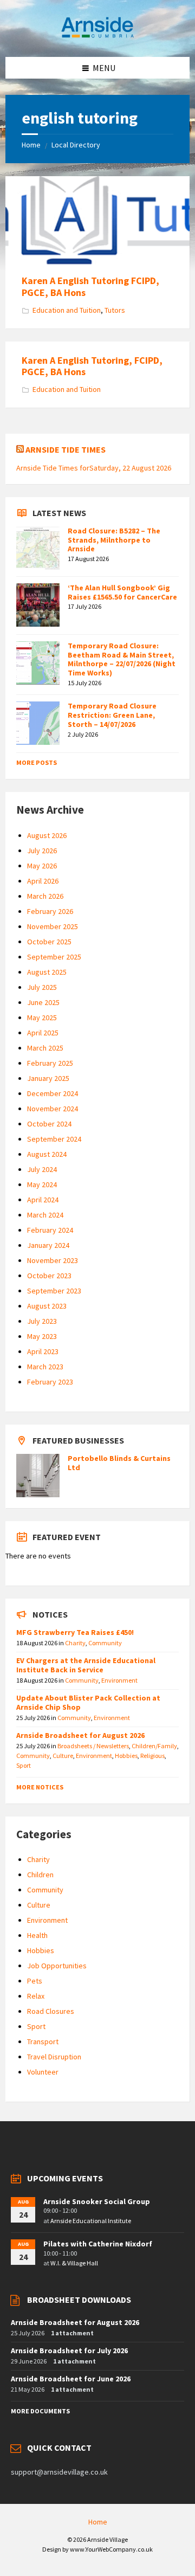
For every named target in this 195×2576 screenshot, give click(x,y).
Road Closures (51, 2011)
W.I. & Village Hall (74, 2263)
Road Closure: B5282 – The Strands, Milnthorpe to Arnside (114, 540)
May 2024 (42, 1184)
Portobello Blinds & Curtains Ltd (119, 1463)
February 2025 (50, 1063)
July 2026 (42, 851)
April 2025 (43, 1033)
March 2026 (45, 896)
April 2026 (43, 881)
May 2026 (42, 866)
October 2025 (49, 942)
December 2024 (53, 1093)
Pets (35, 1981)
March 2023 (45, 1367)
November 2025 (53, 926)
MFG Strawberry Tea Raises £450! (75, 1632)
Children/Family (154, 1746)
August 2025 (47, 972)
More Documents (40, 2411)
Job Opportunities (57, 1966)
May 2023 (42, 1336)
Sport (24, 1765)
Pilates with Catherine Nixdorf (98, 2244)
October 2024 (49, 1124)
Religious (152, 1756)
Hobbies (126, 1756)
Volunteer (43, 2072)
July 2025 (42, 987)
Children (40, 1875)
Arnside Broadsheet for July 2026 (69, 2350)
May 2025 (42, 1017)
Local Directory (76, 145)
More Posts (37, 762)
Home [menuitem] (98, 2522)
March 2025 (45, 1048)
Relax (36, 1996)
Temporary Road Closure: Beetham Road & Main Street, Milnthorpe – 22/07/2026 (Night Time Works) (122, 659)
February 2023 (50, 1382)
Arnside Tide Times (66, 449)
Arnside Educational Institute (91, 2221)
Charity (75, 1643)
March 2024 (45, 1215)
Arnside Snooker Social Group (97, 2201)
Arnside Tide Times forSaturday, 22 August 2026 (94, 468)
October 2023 (49, 1276)
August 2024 (47, 1154)
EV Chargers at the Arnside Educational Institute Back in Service (86, 1665)
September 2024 (54, 1139)
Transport (43, 2042)
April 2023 (43, 1351)
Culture (63, 1756)
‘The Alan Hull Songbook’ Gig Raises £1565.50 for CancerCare (122, 592)
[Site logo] (97, 36)
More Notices (40, 1787)
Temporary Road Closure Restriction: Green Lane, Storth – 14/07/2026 (112, 715)
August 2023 (47, 1306)
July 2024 (42, 1169)
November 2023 (53, 1260)
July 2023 (42, 1321)
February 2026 (50, 911)
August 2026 (47, 835)
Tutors (115, 310)
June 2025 (43, 1002)
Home (31, 145)
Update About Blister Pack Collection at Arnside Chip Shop (88, 1702)
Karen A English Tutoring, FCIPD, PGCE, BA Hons (92, 366)
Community (105, 1643)
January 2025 (48, 1078)
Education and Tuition (67, 310)
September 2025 (54, 957)
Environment (119, 1680)
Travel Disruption (54, 2057)
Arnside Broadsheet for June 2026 (71, 2379)
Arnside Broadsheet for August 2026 (80, 1735)
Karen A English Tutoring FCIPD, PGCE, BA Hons (90, 286)
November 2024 (53, 1109)
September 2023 (54, 1291)
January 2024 (48, 1245)
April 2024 (43, 1200)
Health (37, 1935)
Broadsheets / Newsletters (93, 1746)
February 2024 (50, 1230)
